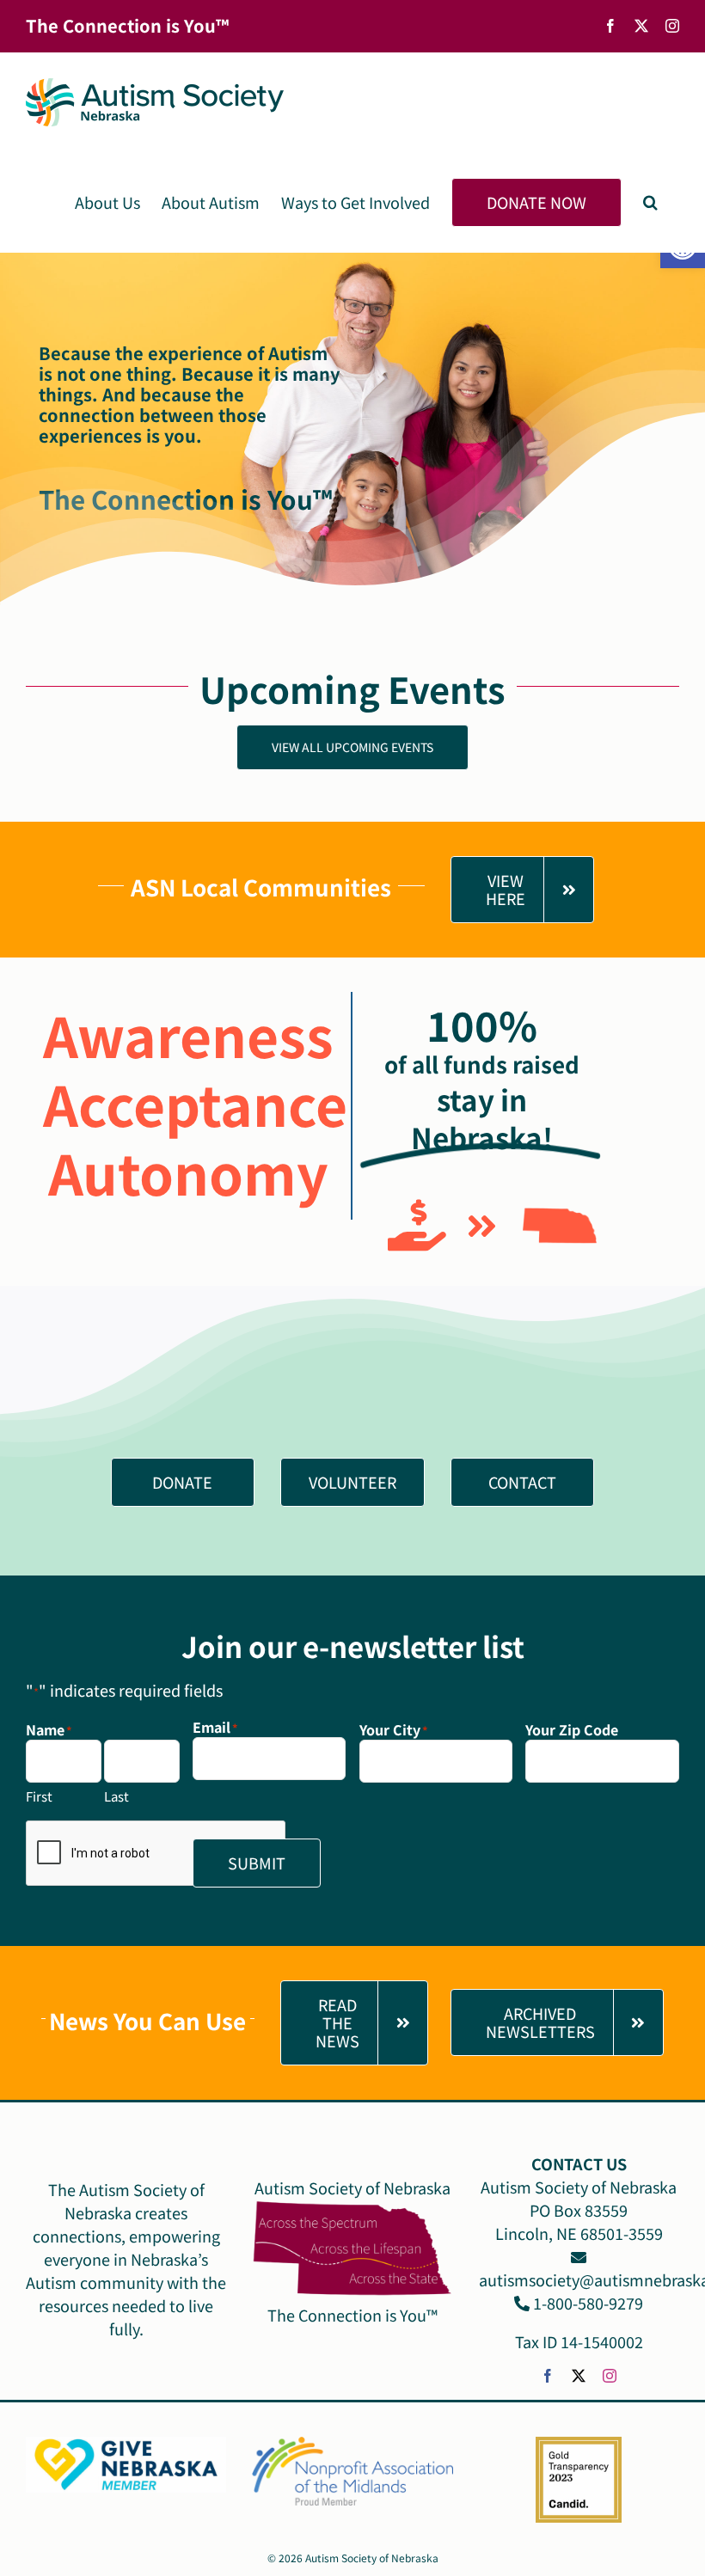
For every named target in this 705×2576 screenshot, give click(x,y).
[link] (610, 26)
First (39, 1796)
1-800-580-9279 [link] (586, 2303)
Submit (257, 1863)
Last (116, 1796)
